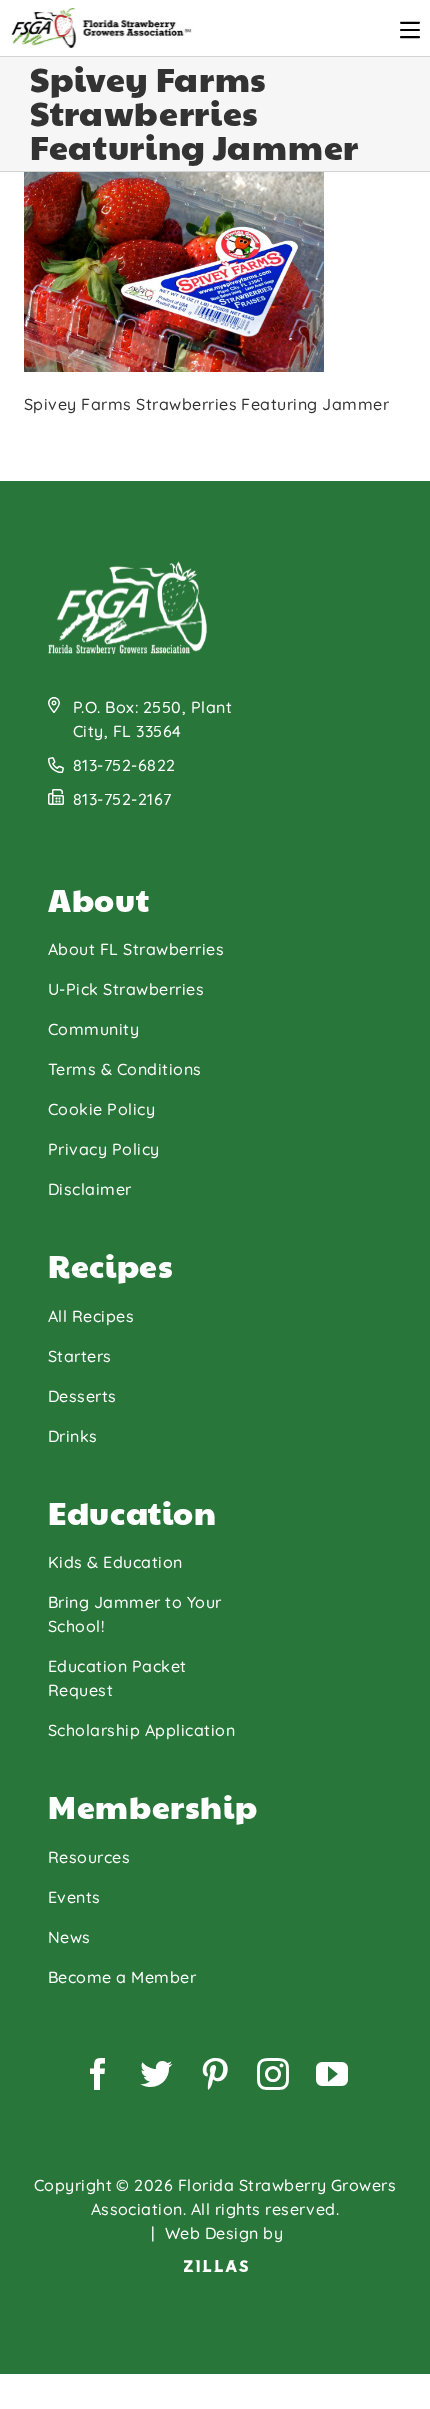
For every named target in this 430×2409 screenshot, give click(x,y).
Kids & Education (115, 1562)
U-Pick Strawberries (126, 989)
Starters (80, 1356)
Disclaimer (90, 1189)
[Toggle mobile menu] (410, 30)
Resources (89, 1857)
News (69, 1937)
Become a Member (122, 1977)
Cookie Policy (101, 1109)
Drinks (73, 1436)
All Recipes (91, 1316)
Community (93, 1029)
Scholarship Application (141, 1730)
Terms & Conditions (125, 1069)
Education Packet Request (117, 1678)
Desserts (82, 1396)
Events (74, 1897)
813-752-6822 (124, 765)
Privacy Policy (104, 1149)
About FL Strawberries (136, 949)
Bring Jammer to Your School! (135, 1614)
